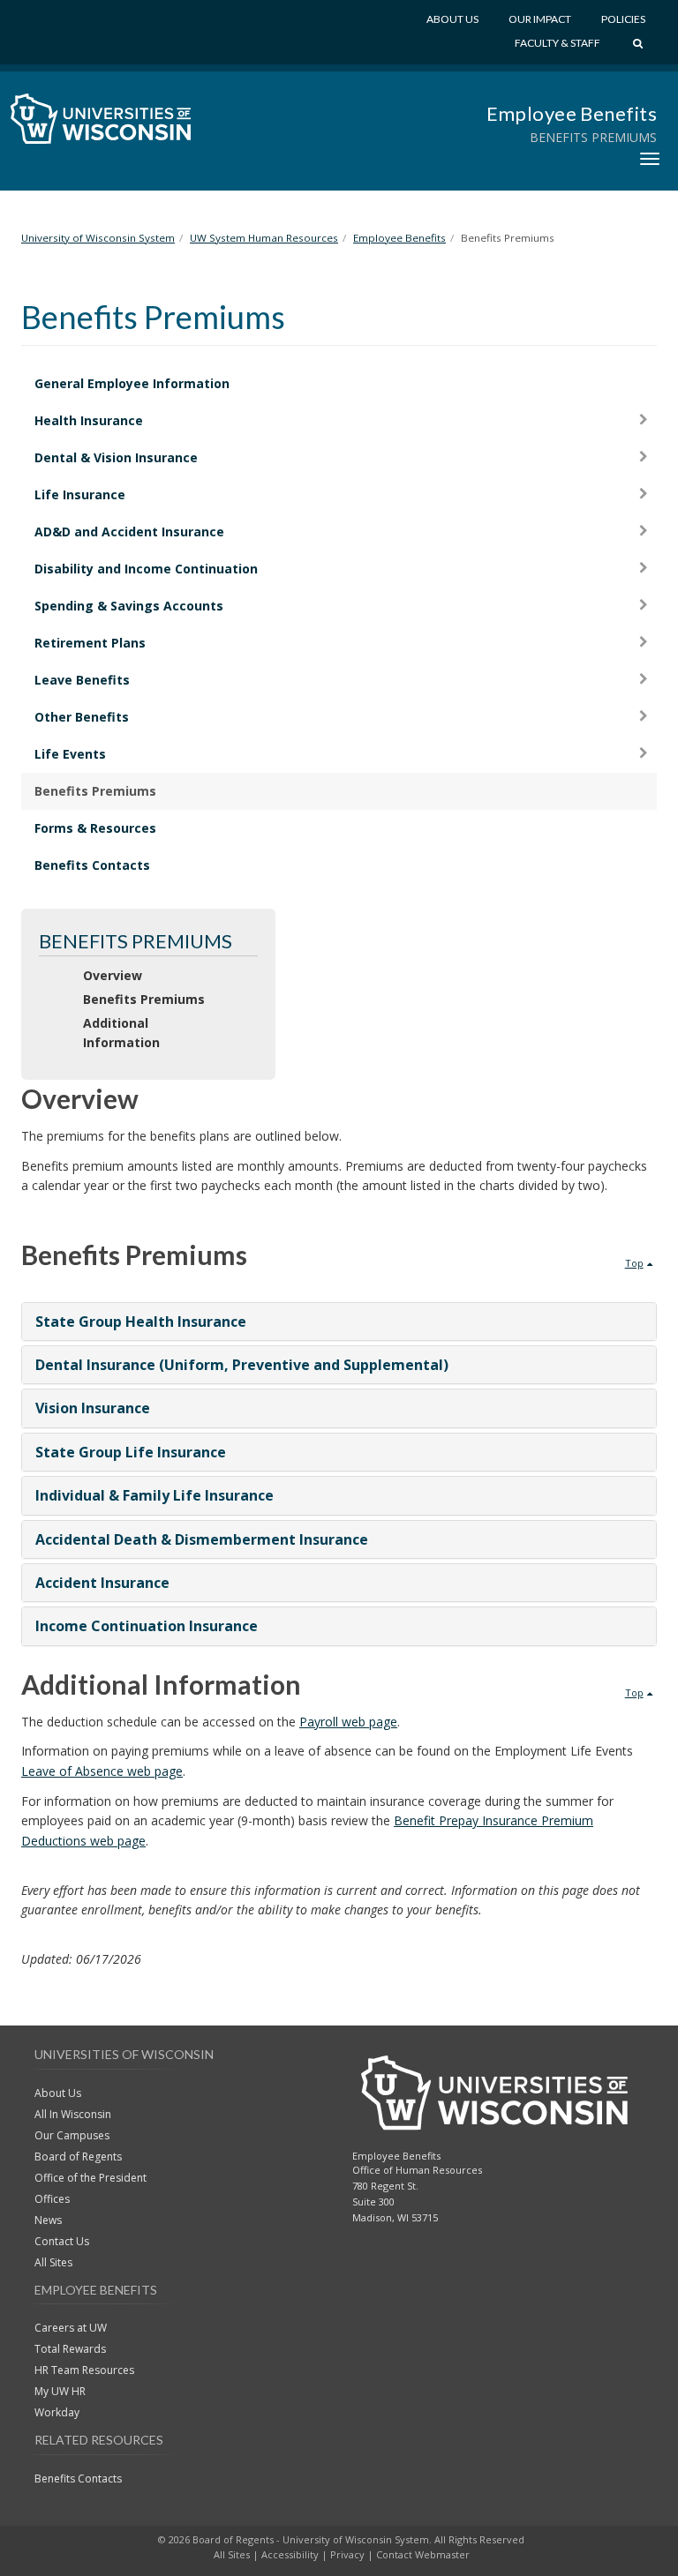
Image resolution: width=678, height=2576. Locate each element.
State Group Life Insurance (131, 1452)
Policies (623, 19)
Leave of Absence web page (102, 1771)
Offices (52, 2199)
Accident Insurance (102, 1583)
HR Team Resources (84, 2370)
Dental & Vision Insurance (116, 457)
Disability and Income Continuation (146, 569)
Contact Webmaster (423, 2554)
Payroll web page (348, 1722)
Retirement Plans (90, 643)
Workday (57, 2412)
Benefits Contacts (92, 865)
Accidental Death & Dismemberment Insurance (202, 1539)
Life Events (70, 754)
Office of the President (90, 2178)
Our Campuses (72, 2135)
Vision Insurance (93, 1408)
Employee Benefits (572, 113)
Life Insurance (80, 494)
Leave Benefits (82, 680)
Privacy (347, 2554)
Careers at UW (71, 2328)
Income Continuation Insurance (147, 1626)
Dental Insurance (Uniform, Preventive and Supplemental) (242, 1365)
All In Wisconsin (73, 2114)
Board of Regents (78, 2157)
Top (634, 1263)
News (48, 2220)
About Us (452, 19)
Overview (113, 975)
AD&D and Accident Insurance (129, 532)
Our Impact (540, 19)
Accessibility (290, 2554)
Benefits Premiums (95, 791)
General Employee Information (132, 383)
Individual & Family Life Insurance (154, 1495)
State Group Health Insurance (141, 1322)
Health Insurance (89, 420)
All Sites (53, 2262)
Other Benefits (82, 717)
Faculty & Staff (557, 43)
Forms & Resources (95, 828)
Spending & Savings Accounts (129, 606)
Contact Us (62, 2241)
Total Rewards (70, 2349)
